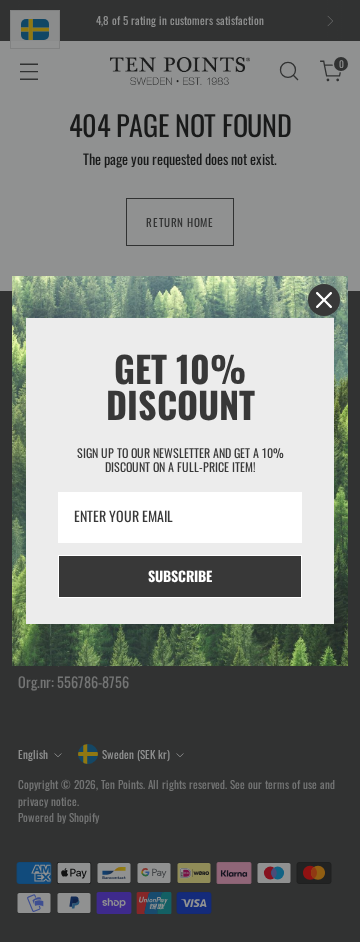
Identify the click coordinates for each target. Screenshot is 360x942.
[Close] (324, 300)
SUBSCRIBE (180, 575)
